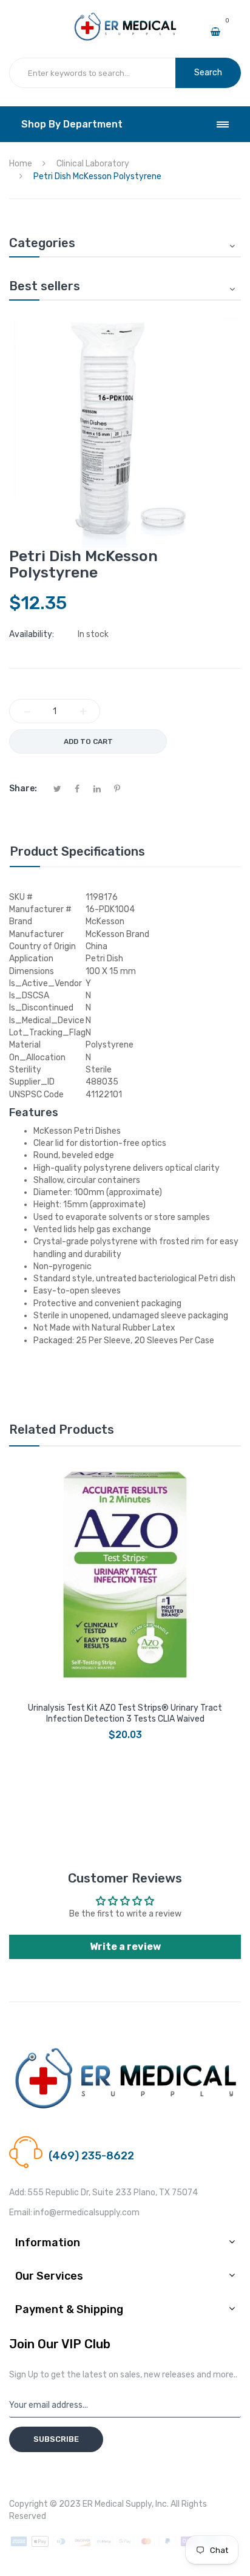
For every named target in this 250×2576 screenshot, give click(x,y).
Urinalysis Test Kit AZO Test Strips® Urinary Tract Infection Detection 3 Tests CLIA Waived (125, 1713)
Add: (18, 2193)
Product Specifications (77, 851)
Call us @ (66, 2142)
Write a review (125, 1947)
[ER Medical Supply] (125, 17)
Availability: (32, 634)
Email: (21, 2213)
